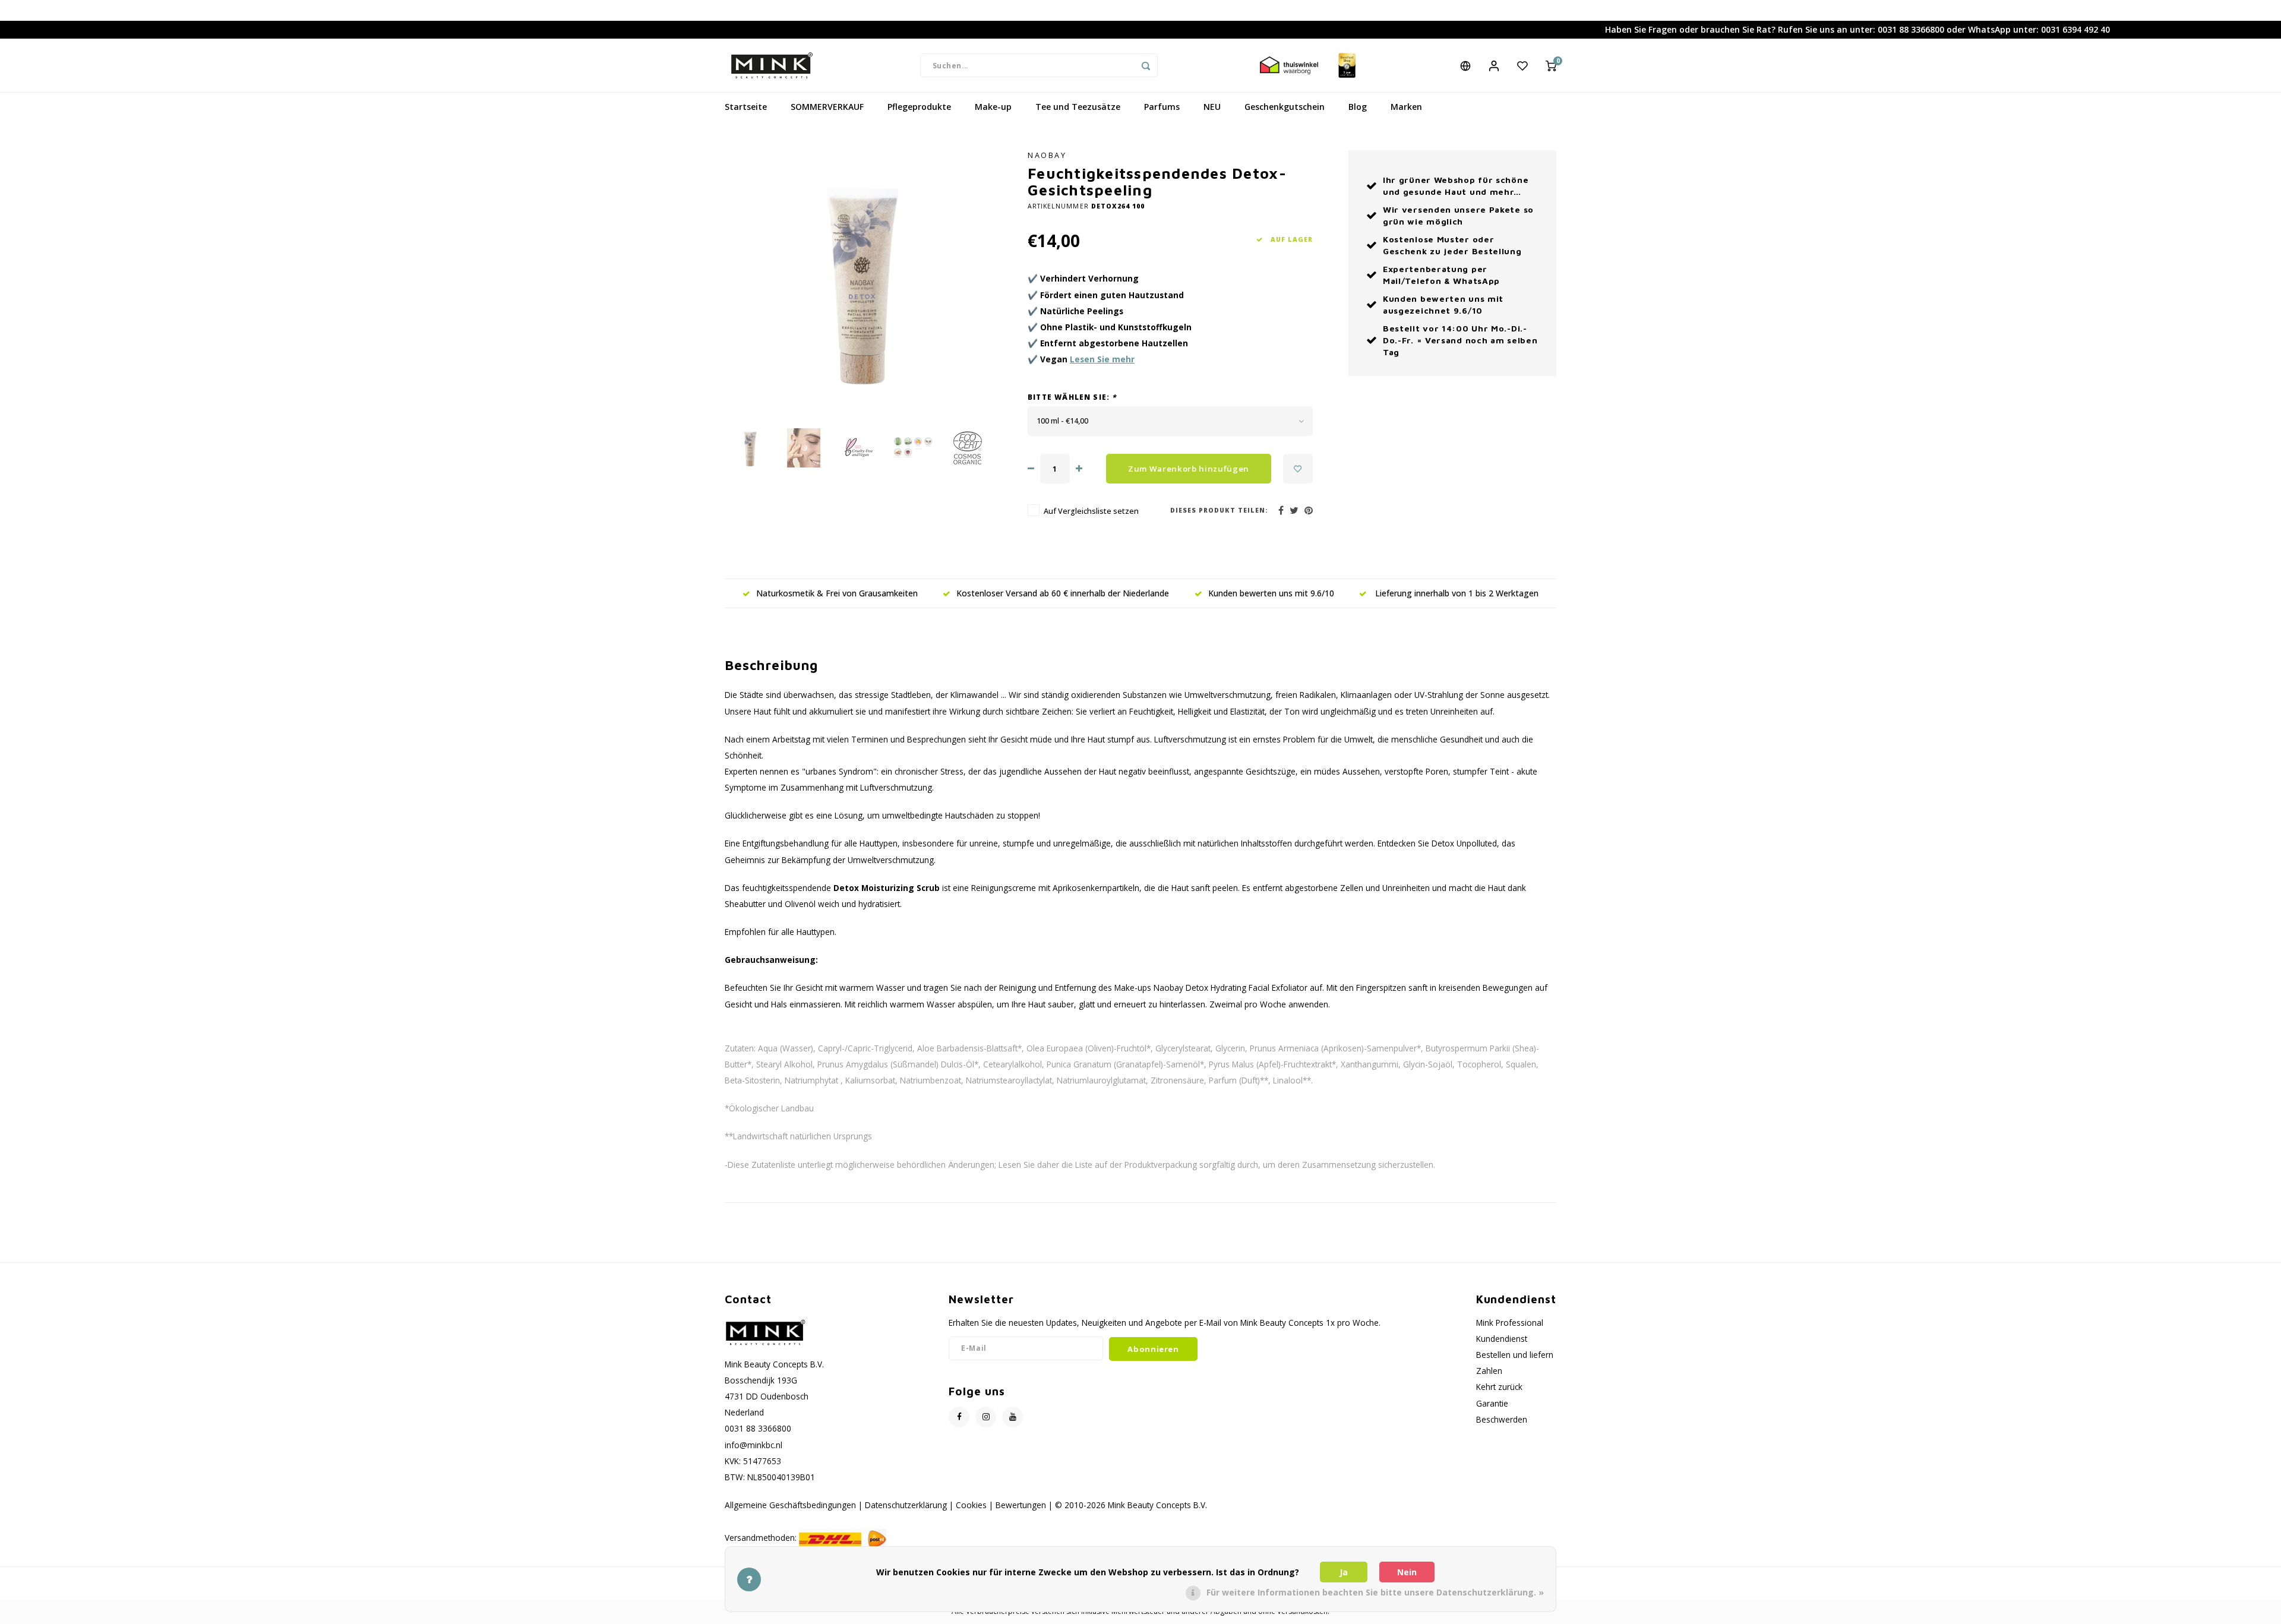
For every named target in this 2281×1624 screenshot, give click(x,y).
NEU (1212, 107)
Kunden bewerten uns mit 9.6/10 (1271, 593)
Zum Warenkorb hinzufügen (1189, 469)
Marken (1406, 107)
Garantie (1492, 1403)
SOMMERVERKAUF (827, 107)
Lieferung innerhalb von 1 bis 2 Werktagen (1456, 593)
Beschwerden (1502, 1419)
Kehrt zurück (1499, 1387)
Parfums (1162, 107)
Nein (1407, 1572)
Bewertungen (1021, 1505)
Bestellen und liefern (1515, 1355)
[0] (1551, 65)
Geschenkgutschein (1285, 107)
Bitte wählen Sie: (1072, 397)
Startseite (746, 107)
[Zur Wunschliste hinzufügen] (1298, 469)
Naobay (1047, 155)
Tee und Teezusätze (1078, 107)
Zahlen (1489, 1371)
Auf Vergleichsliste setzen (1091, 511)
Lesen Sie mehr (1102, 359)
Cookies (971, 1505)
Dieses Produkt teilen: (1219, 510)
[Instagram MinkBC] (986, 1417)
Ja (1344, 1572)
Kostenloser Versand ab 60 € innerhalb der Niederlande (1063, 593)
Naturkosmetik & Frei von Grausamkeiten (837, 593)
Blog (1358, 107)
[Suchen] (1146, 65)
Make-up (993, 107)
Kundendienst (1502, 1339)
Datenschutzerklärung (906, 1505)
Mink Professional (1510, 1323)
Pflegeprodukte (919, 107)
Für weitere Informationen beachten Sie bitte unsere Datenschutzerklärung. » (1375, 1592)
